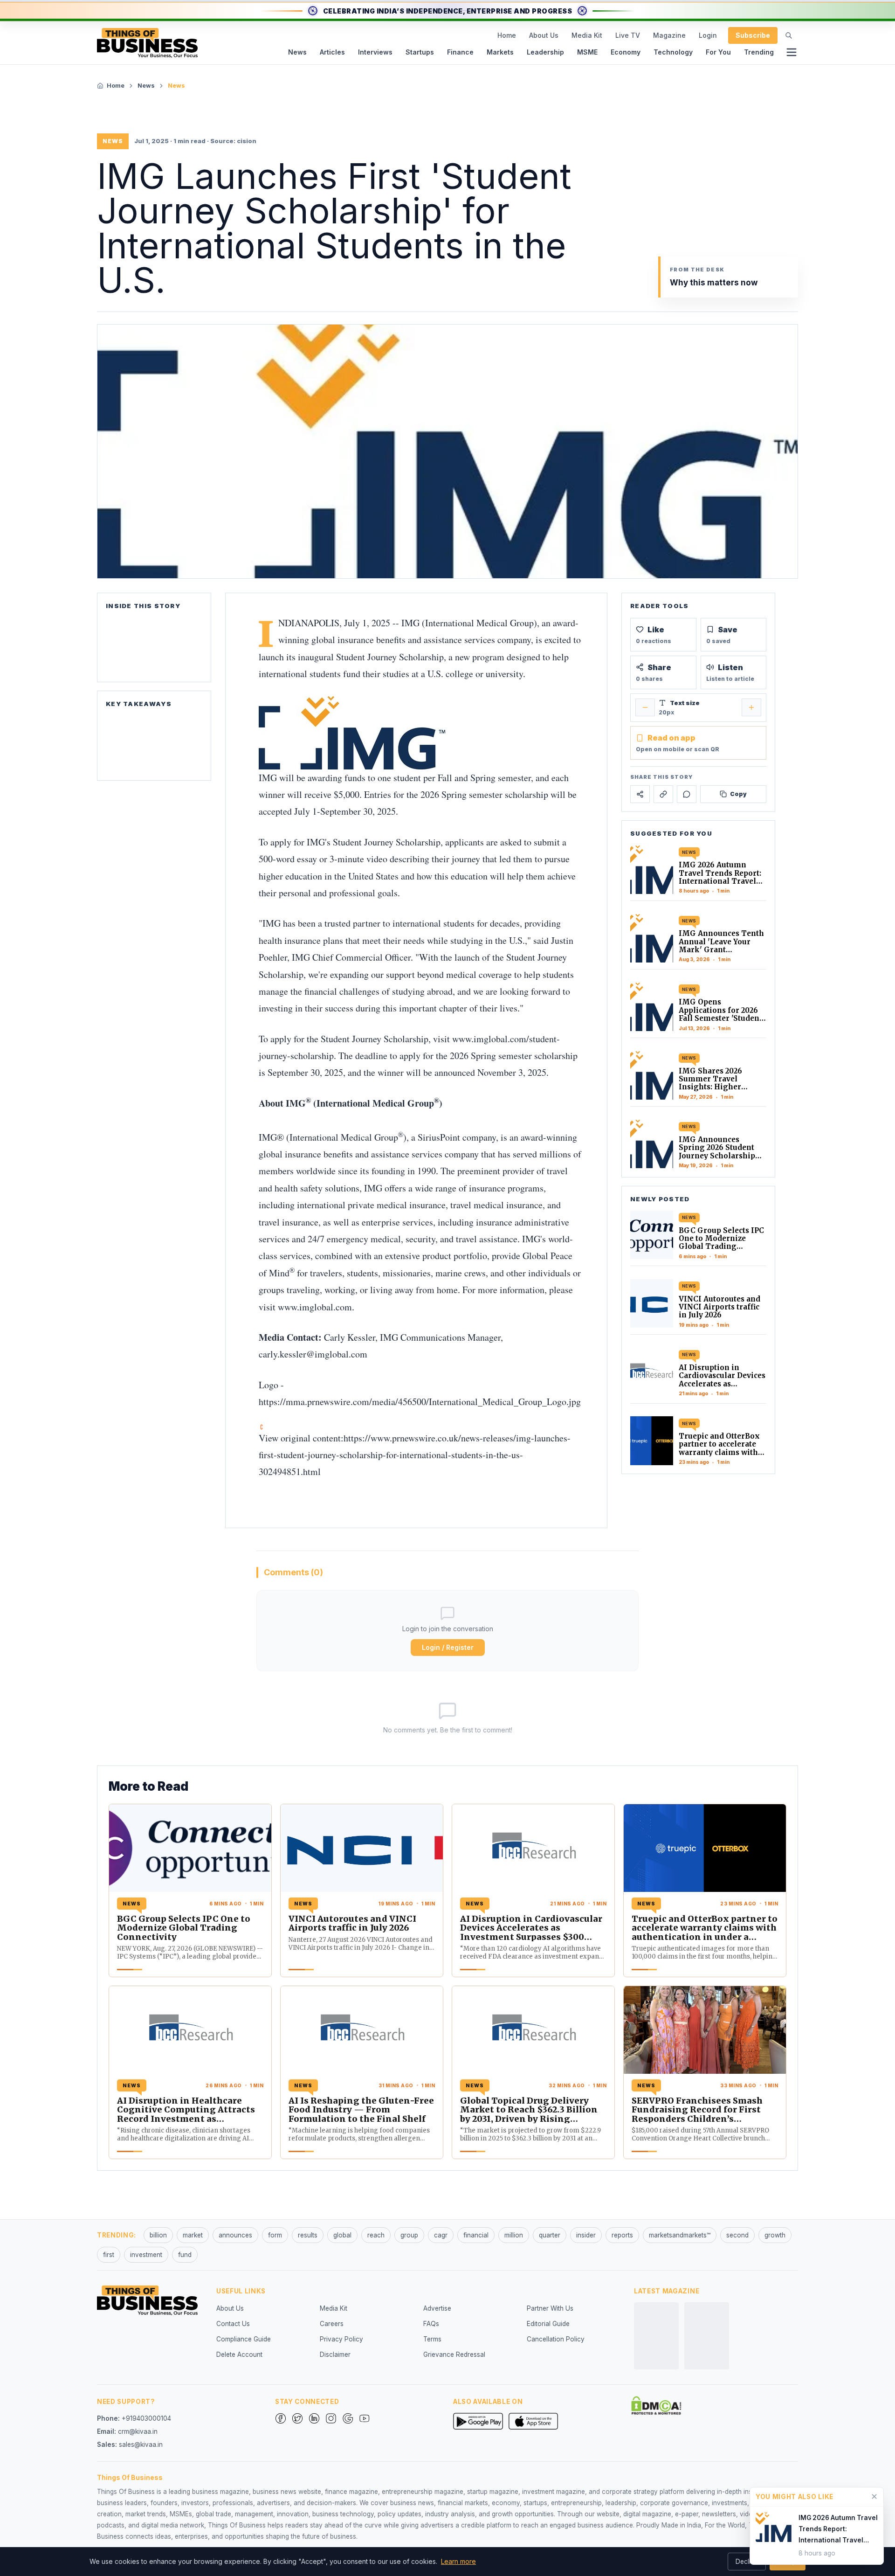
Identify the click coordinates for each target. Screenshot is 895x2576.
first (109, 2255)
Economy (626, 52)
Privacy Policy (341, 2339)
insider (586, 2235)
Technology (673, 52)
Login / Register (448, 1647)
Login (708, 35)
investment (146, 2255)
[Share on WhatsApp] (687, 794)
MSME (587, 52)
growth (775, 2235)
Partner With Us (550, 2308)
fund (185, 2255)
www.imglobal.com (315, 1307)
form (275, 2235)
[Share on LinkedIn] (663, 794)
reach (376, 2235)
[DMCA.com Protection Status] (656, 2405)
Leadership (545, 52)
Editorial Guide (548, 2324)
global (342, 2235)
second (737, 2235)
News (297, 52)
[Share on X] (640, 794)
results (308, 2235)
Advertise (437, 2308)
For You (718, 52)
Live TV (628, 35)
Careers (332, 2324)
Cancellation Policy (556, 2339)
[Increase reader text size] (751, 707)
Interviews (375, 52)
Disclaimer (335, 2354)
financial (476, 2235)
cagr (441, 2235)
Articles (332, 52)
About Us (544, 35)
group (409, 2235)
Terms (432, 2339)
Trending (759, 52)
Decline (747, 2562)
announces (235, 2235)
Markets (500, 52)
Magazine (669, 35)
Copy (738, 794)
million (514, 2235)
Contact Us (233, 2324)
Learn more (458, 2561)
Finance (460, 52)
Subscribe (753, 35)
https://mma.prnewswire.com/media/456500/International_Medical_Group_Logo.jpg (420, 1402)
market (193, 2235)
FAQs (431, 2324)
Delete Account (239, 2354)
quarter (550, 2235)
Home (507, 35)
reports (622, 2235)
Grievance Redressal (454, 2354)
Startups (420, 52)
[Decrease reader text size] (645, 707)
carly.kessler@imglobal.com (313, 1354)
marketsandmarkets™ (680, 2235)
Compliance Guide (244, 2339)
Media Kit (587, 35)
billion (158, 2235)
